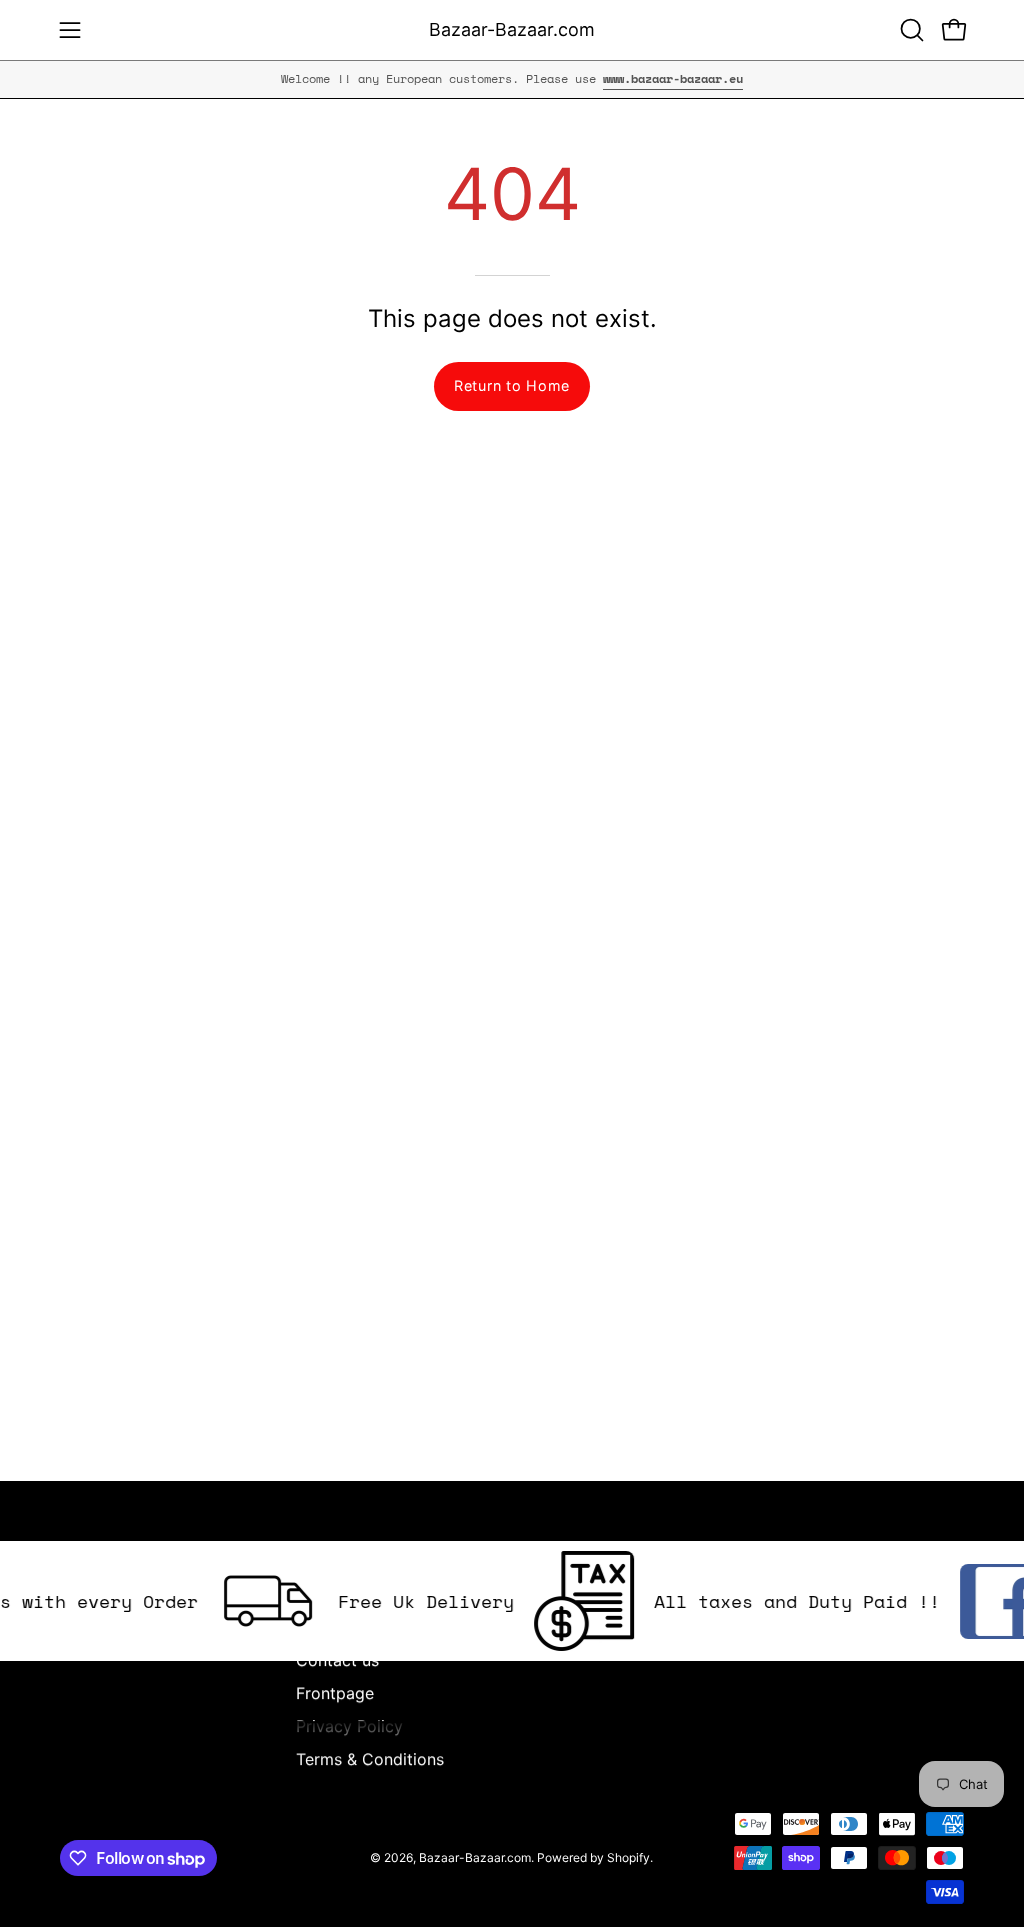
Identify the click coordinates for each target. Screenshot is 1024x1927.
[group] (512, 79)
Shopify (628, 1857)
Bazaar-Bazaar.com (512, 29)
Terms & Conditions (370, 1759)
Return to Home (512, 385)
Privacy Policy (349, 1726)
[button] (910, 30)
